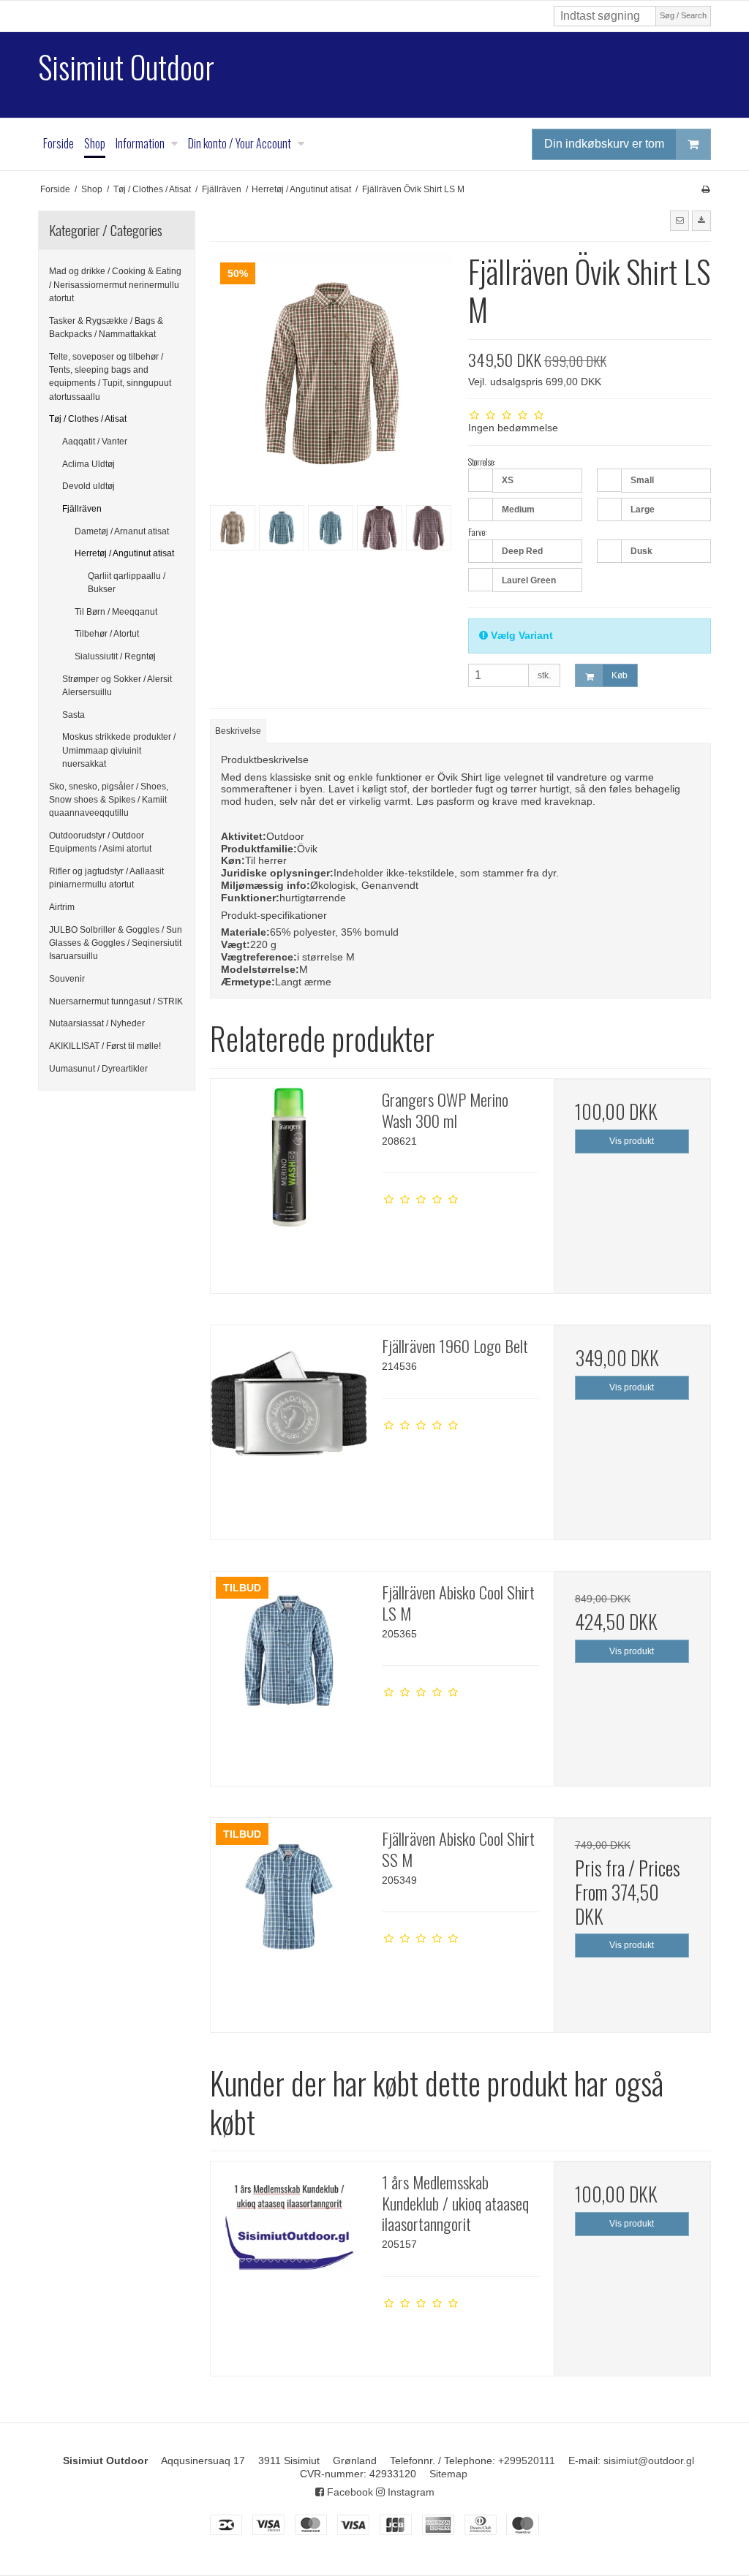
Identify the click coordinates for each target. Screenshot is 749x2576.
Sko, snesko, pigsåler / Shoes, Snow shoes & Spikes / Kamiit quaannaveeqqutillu (109, 800)
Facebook (349, 2492)
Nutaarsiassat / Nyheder (97, 1023)
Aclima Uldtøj (89, 464)
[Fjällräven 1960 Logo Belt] (289, 1403)
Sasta (74, 715)
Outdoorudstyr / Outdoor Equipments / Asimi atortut (100, 842)
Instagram (410, 2492)
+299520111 (527, 2461)
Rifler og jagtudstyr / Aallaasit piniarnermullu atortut (106, 878)
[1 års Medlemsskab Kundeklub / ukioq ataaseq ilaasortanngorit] (289, 2240)
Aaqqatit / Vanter (95, 442)
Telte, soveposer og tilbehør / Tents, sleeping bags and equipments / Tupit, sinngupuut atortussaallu (110, 377)
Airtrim (62, 907)
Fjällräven (82, 509)
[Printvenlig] (705, 189)
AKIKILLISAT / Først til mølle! (105, 1046)
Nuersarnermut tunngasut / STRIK (116, 1001)
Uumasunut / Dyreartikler (98, 1069)
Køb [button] (620, 675)
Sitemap (448, 2474)
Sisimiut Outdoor (126, 67)
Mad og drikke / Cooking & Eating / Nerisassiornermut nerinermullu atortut (115, 285)
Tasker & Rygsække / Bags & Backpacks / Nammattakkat (106, 327)
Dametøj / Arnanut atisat (122, 531)
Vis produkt (632, 1141)
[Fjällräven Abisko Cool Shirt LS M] (289, 1650)
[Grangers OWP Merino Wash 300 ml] (289, 1157)
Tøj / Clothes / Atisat (88, 419)
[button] (680, 221)
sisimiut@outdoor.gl (649, 2461)
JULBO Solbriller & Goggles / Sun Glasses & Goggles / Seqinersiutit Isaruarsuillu (116, 943)
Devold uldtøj (89, 486)
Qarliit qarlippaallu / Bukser (127, 583)
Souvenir (67, 979)
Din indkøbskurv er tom (604, 144)
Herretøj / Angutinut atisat (124, 553)
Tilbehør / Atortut (107, 634)
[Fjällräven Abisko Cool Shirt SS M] (289, 1896)
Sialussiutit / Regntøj (115, 656)
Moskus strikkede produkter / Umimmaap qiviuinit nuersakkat (119, 750)
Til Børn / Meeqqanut (116, 612)
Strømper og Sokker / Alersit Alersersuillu (117, 686)
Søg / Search (683, 15)
